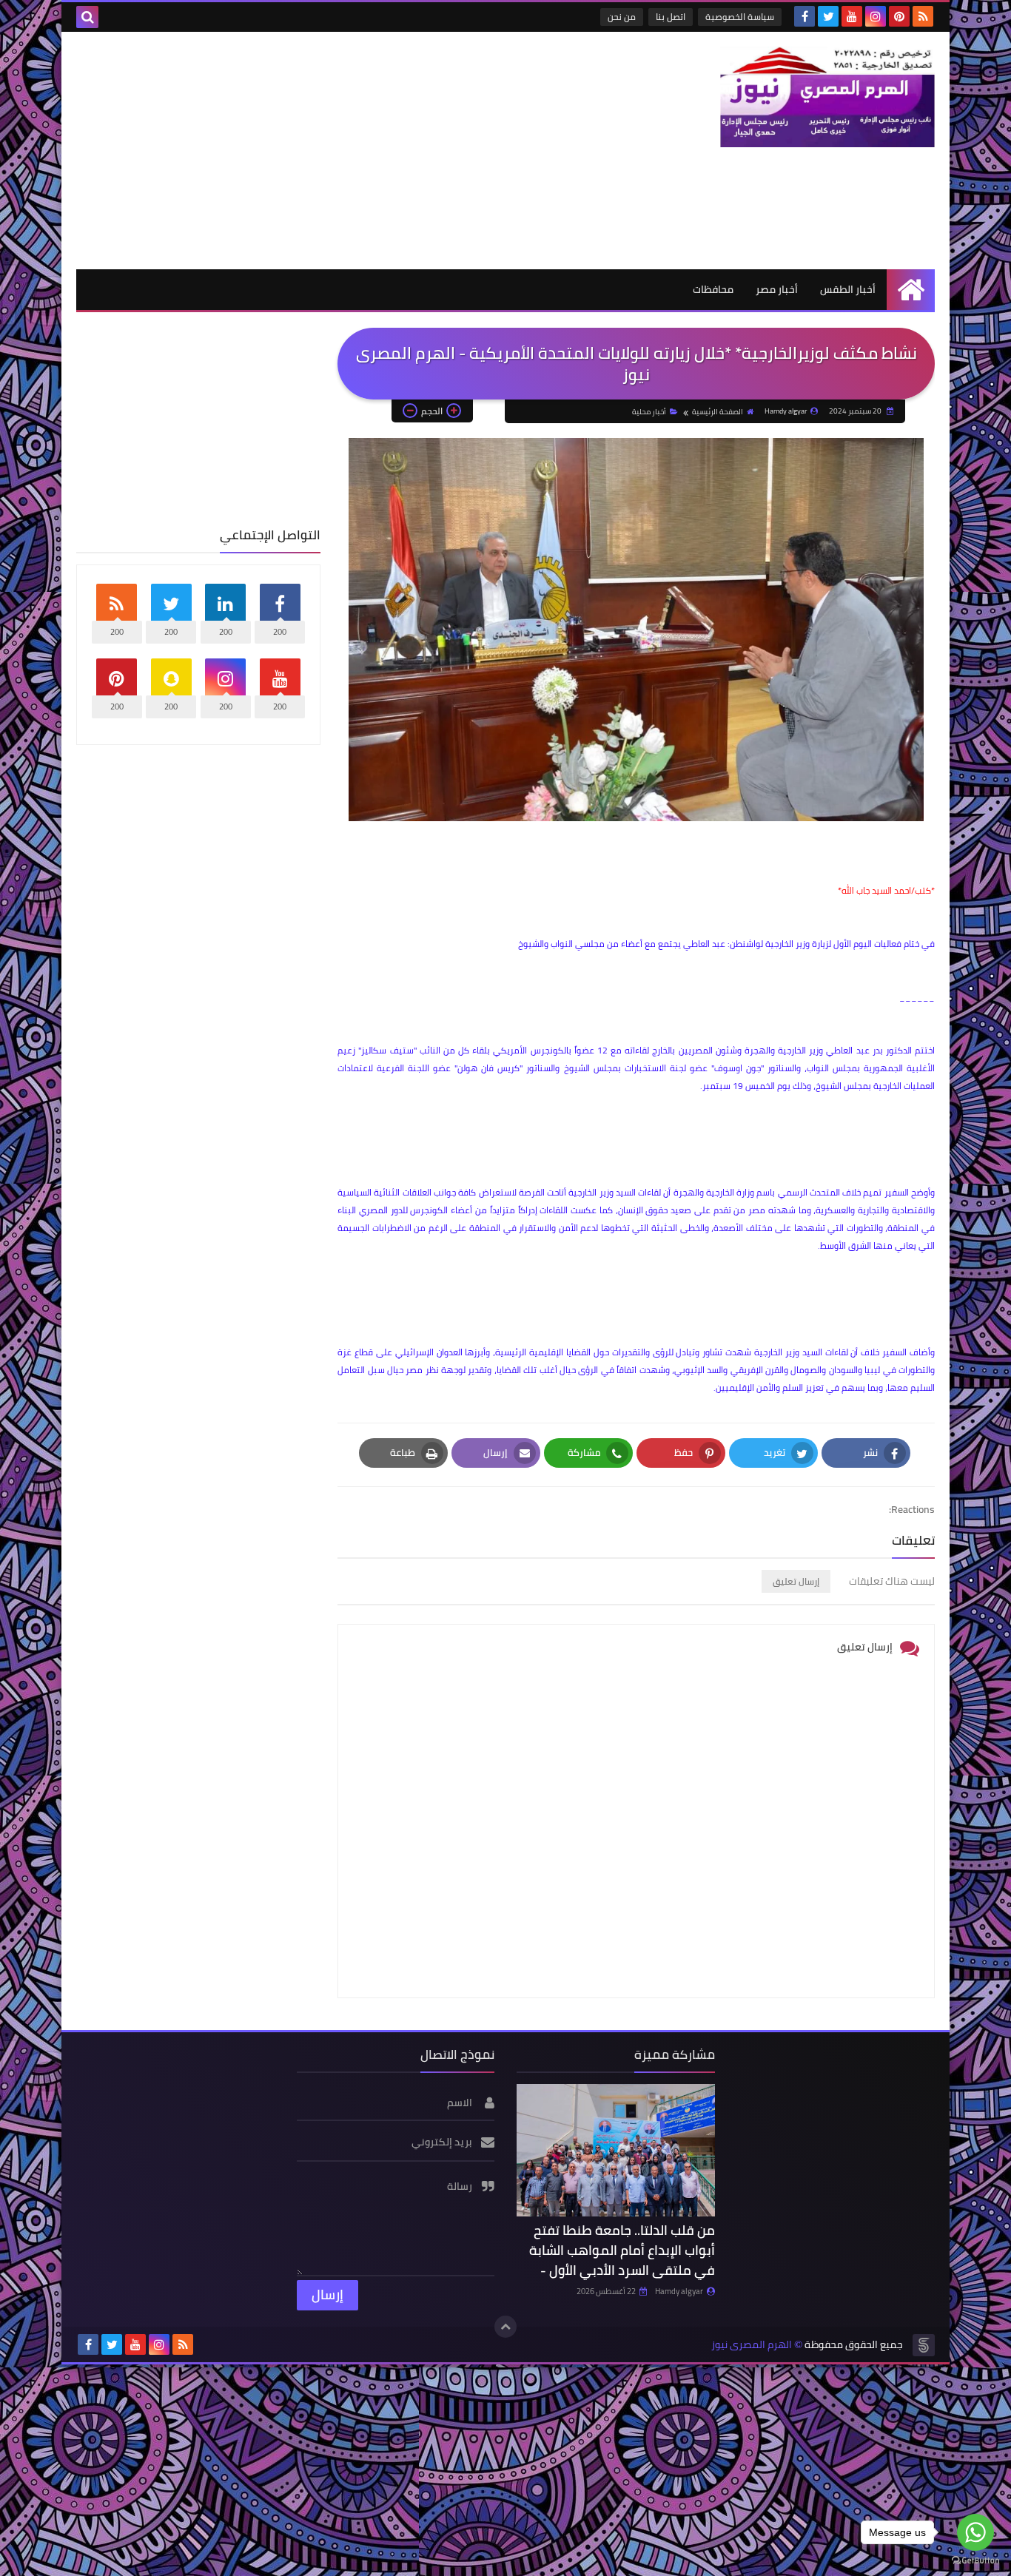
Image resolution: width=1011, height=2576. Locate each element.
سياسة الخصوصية (740, 17)
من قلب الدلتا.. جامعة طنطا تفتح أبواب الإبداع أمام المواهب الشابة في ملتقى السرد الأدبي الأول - (622, 2250)
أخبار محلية (649, 412)
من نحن (622, 17)
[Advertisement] (346, 150)
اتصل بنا (671, 17)
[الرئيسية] (911, 290)
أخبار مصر (777, 289)
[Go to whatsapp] (975, 2532)
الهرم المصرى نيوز (752, 2345)
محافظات (713, 289)
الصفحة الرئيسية (718, 412)
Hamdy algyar (679, 2291)
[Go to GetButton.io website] (975, 2561)
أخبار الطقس (848, 289)
